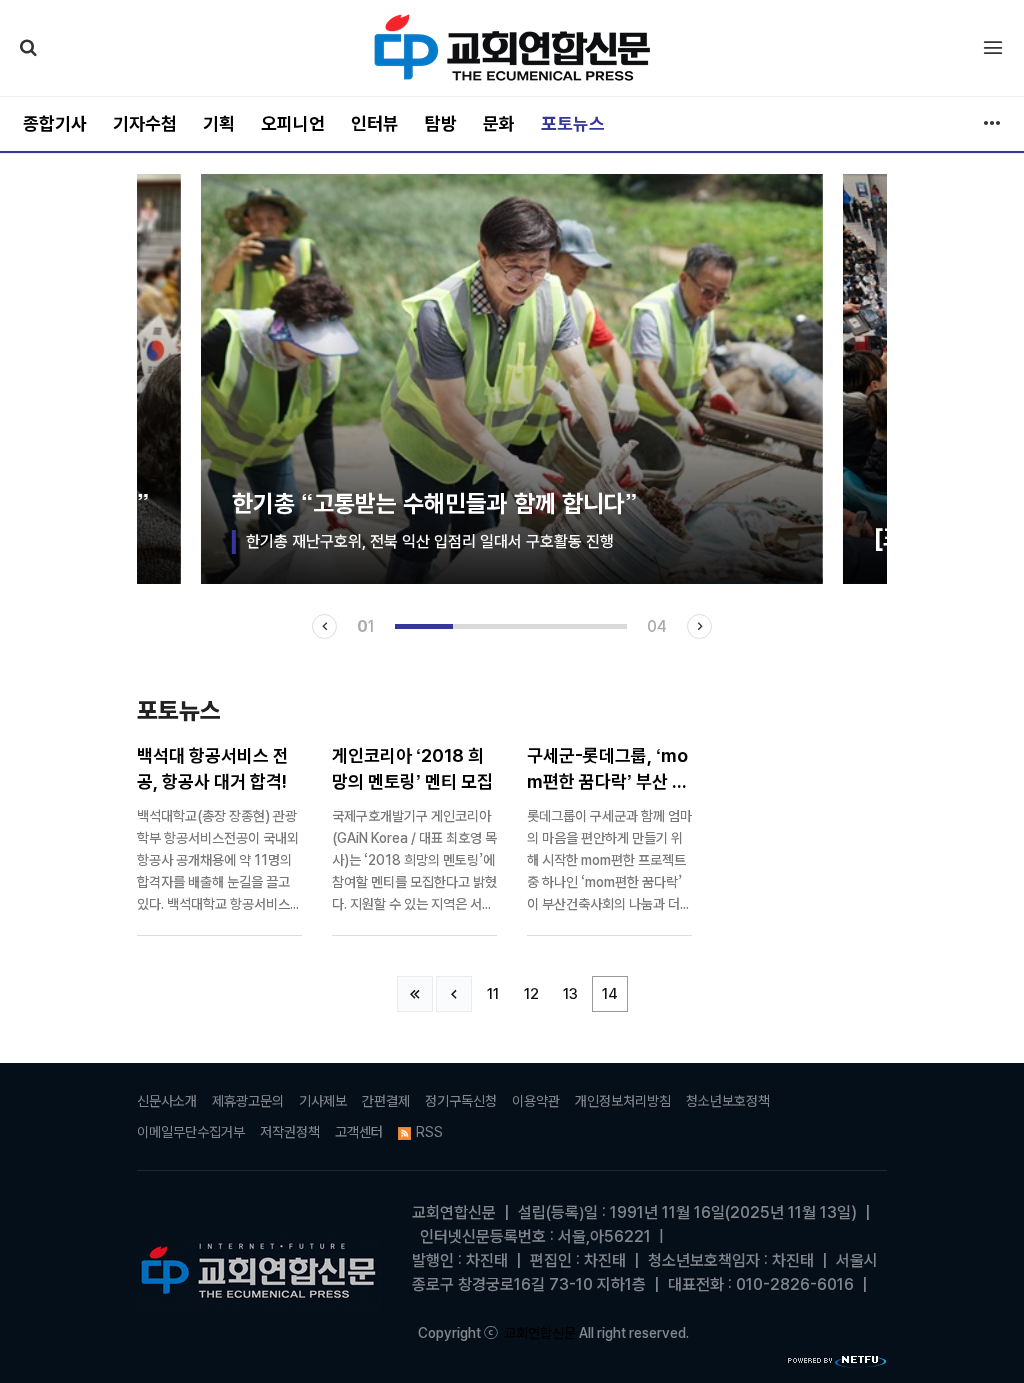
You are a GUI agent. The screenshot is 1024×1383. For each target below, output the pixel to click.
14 (610, 994)
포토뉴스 (573, 123)
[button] (324, 626)
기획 (219, 123)
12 (531, 994)
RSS (429, 1132)
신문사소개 (167, 1101)
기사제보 (323, 1101)
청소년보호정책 (728, 1101)
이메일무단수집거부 (191, 1132)
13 (570, 994)
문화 (499, 123)
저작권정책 (290, 1132)
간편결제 (386, 1101)
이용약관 (536, 1101)
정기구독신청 (461, 1101)
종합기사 (55, 123)
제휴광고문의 (248, 1101)
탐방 (441, 123)
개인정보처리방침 (623, 1101)
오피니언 (293, 123)
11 (493, 994)
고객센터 (359, 1132)
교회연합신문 (540, 1333)
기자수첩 (145, 123)
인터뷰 (375, 123)
